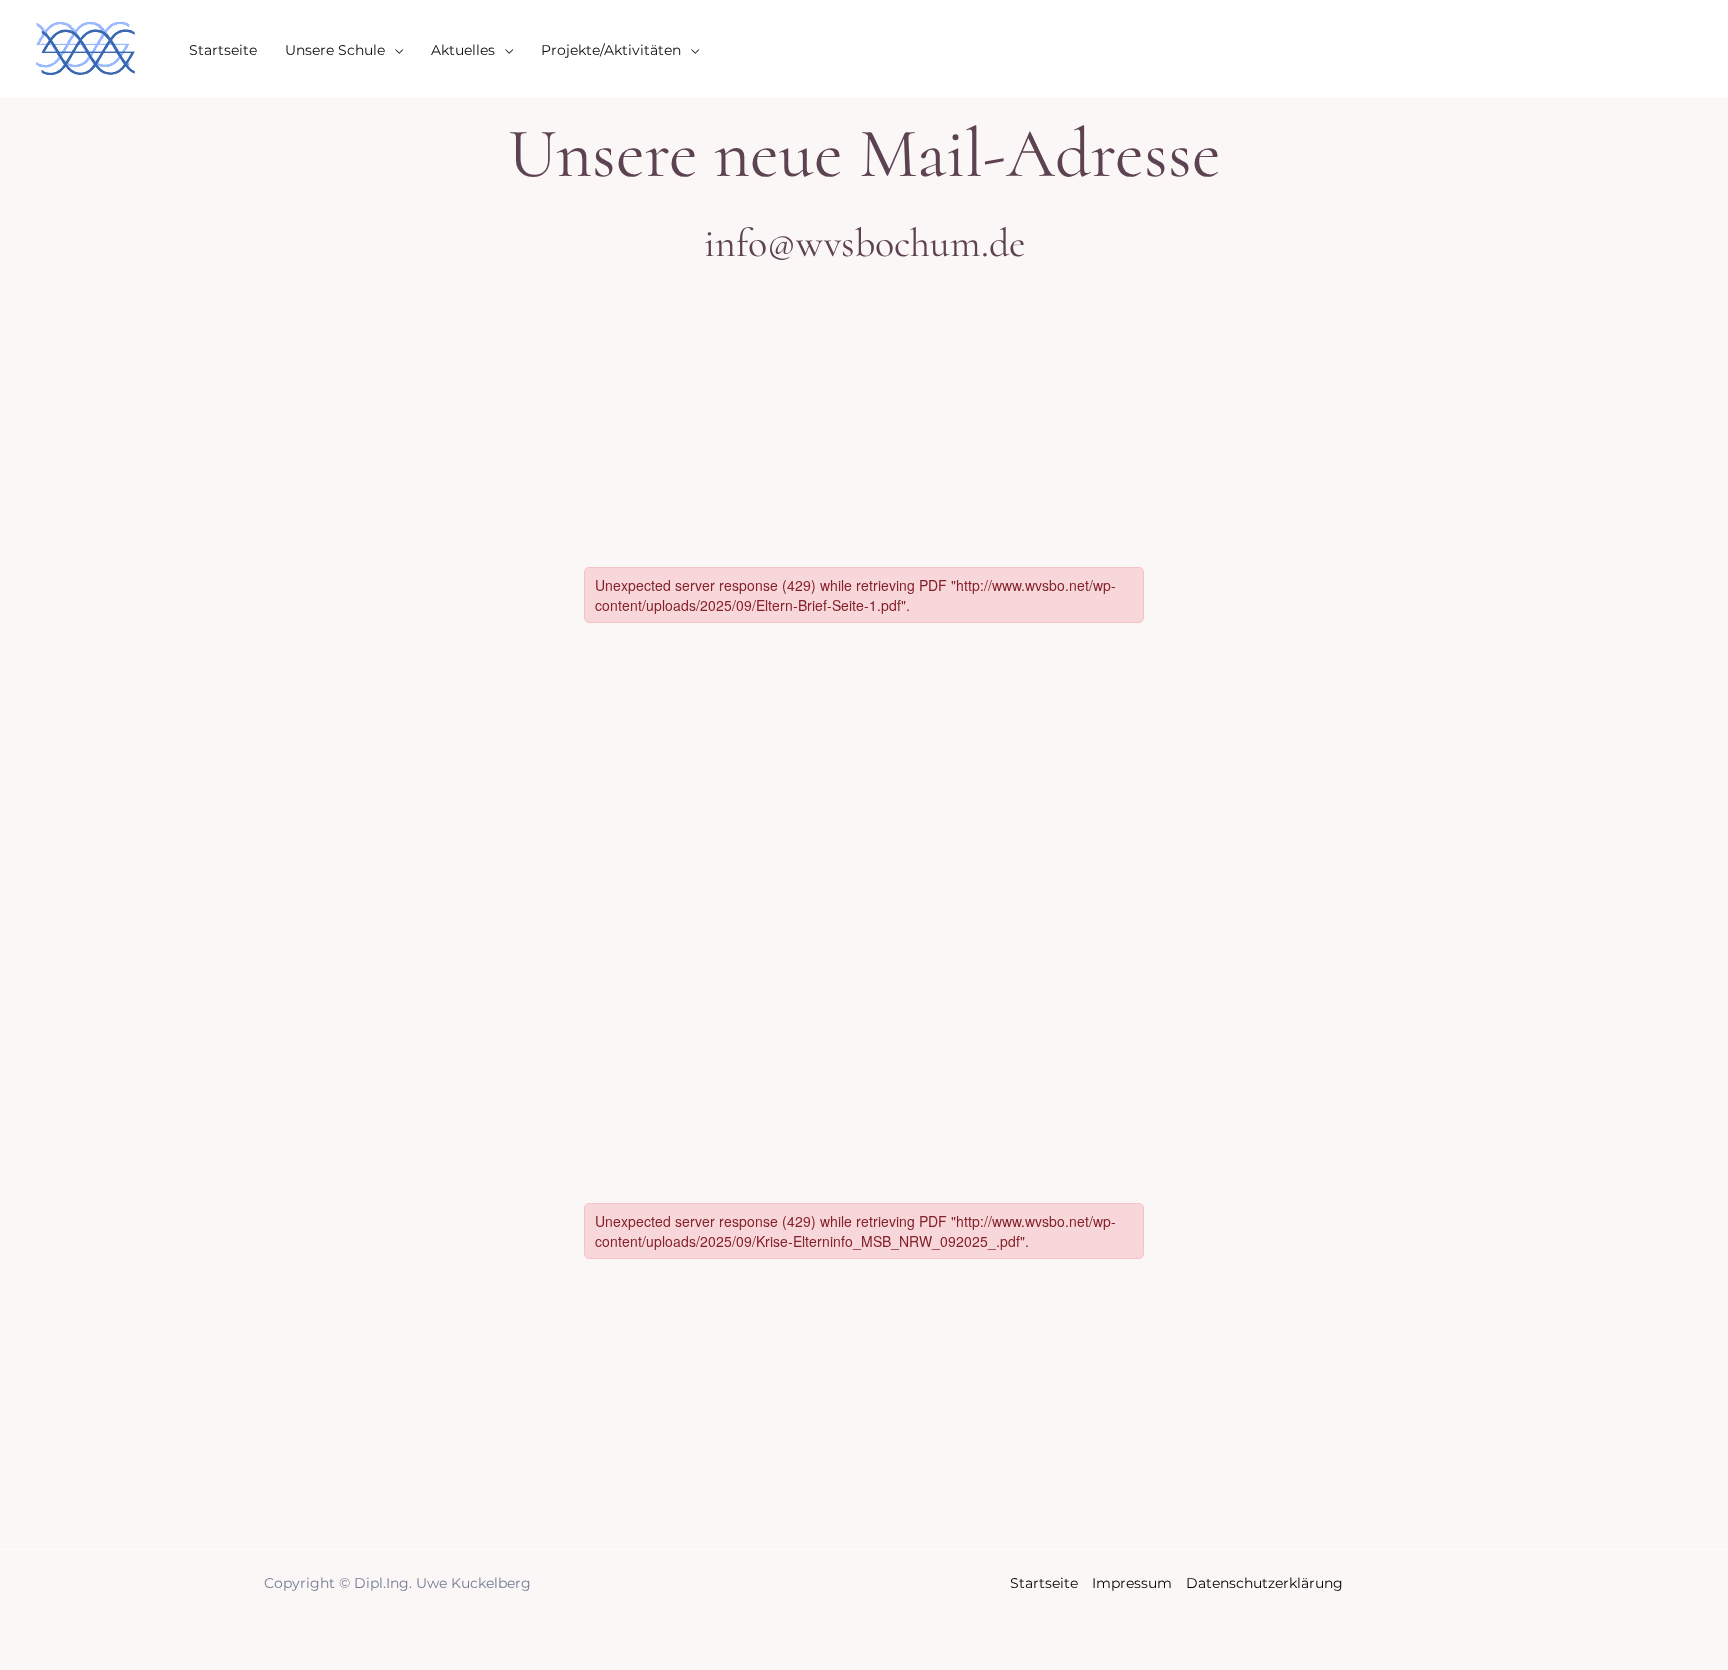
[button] (394, 50)
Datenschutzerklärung (1264, 1583)
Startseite (1044, 1583)
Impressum (1132, 1583)
